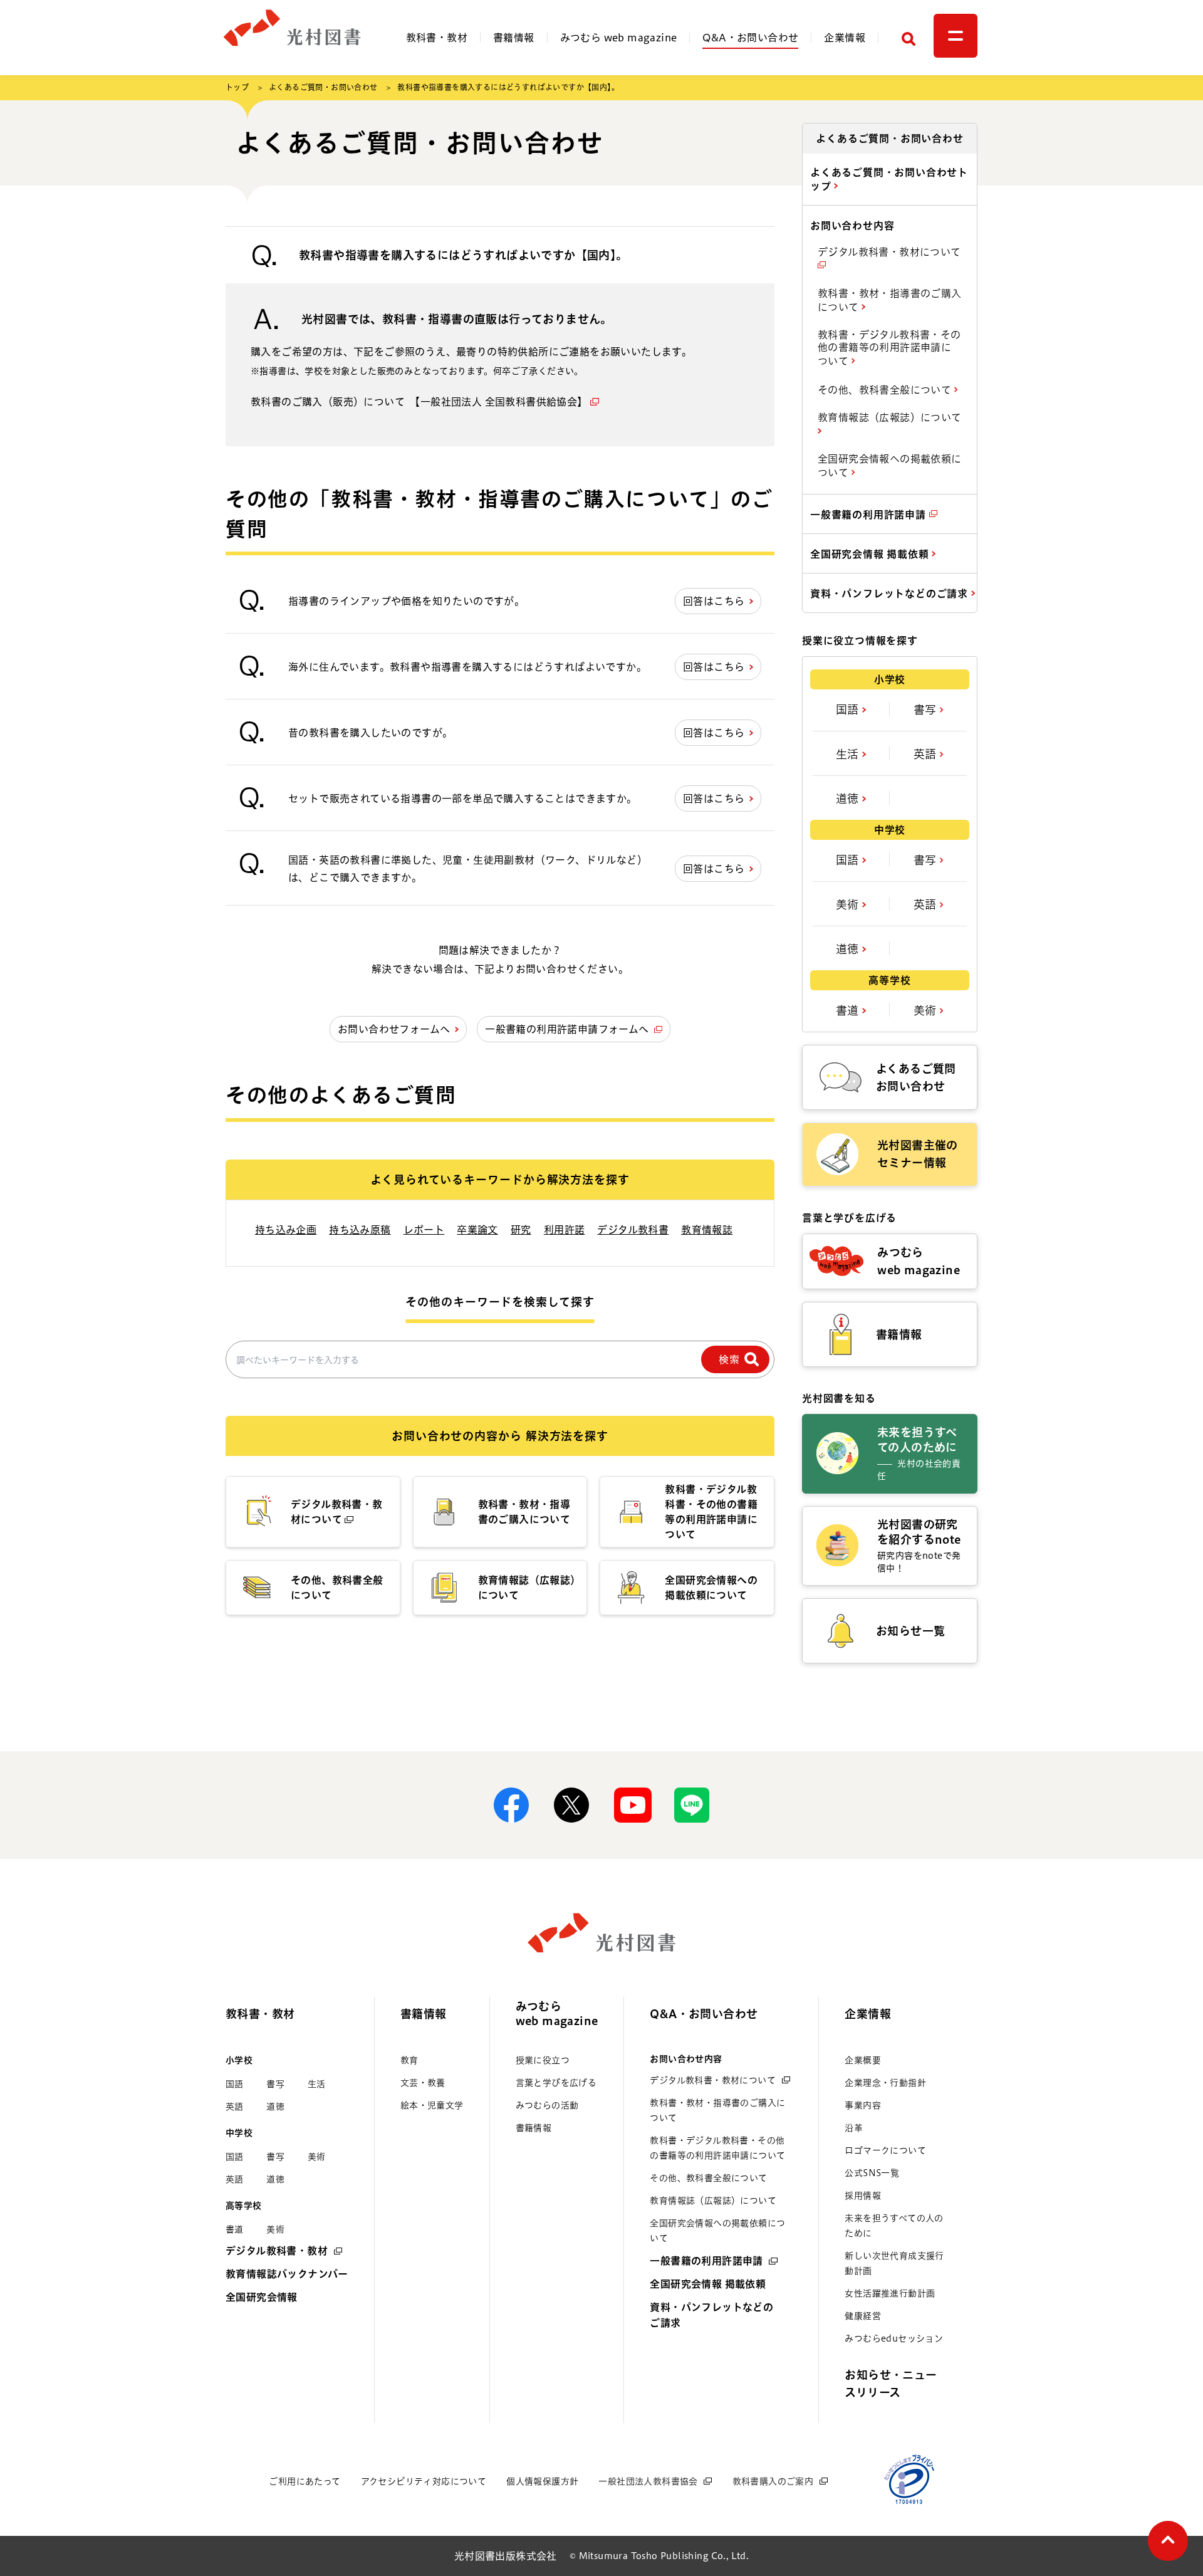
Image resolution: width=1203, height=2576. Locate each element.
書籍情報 (514, 38)
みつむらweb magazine (557, 2013)
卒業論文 (477, 1230)
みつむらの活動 (547, 2105)
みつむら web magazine (619, 38)
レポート (424, 1230)
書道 (849, 1010)
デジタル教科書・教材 (277, 2251)
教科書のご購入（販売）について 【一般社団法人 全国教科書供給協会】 (419, 402)
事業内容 (863, 2105)
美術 (849, 904)
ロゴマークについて (885, 2150)
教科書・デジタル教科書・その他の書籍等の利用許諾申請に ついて (889, 348)
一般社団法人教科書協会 (648, 2481)
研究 (521, 1230)
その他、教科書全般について (886, 390)
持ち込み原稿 (360, 1230)
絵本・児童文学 (432, 2105)
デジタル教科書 (633, 1230)
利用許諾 (565, 1230)
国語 (849, 709)
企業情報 (845, 38)
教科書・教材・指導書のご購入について (890, 300)
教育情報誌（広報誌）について (890, 417)
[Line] (692, 1805)
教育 (409, 2060)
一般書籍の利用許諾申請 (870, 515)
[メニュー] (956, 36)
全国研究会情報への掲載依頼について (890, 466)
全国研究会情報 (262, 2297)
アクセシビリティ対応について (424, 2481)
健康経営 (863, 2316)
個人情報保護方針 (542, 2481)
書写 (927, 709)
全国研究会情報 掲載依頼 (871, 554)
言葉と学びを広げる (556, 2083)
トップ (237, 87)
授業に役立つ (543, 2060)
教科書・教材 (437, 38)
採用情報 (863, 2196)
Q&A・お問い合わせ (750, 38)
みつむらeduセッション (894, 2338)
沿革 (854, 2128)
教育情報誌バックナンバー (287, 2274)
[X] (571, 1805)
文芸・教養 (423, 2083)
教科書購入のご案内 (773, 2481)
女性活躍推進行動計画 (890, 2293)
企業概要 (863, 2060)
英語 (927, 754)
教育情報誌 (707, 1230)
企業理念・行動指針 (885, 2083)
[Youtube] (632, 1805)
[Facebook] (511, 1805)
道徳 (849, 798)
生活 (849, 754)
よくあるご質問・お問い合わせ (323, 87)
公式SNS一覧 (872, 2173)
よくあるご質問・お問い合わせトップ (889, 179)
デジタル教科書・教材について (889, 252)
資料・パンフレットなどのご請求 (891, 594)
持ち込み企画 (286, 1230)
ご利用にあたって (305, 2481)
